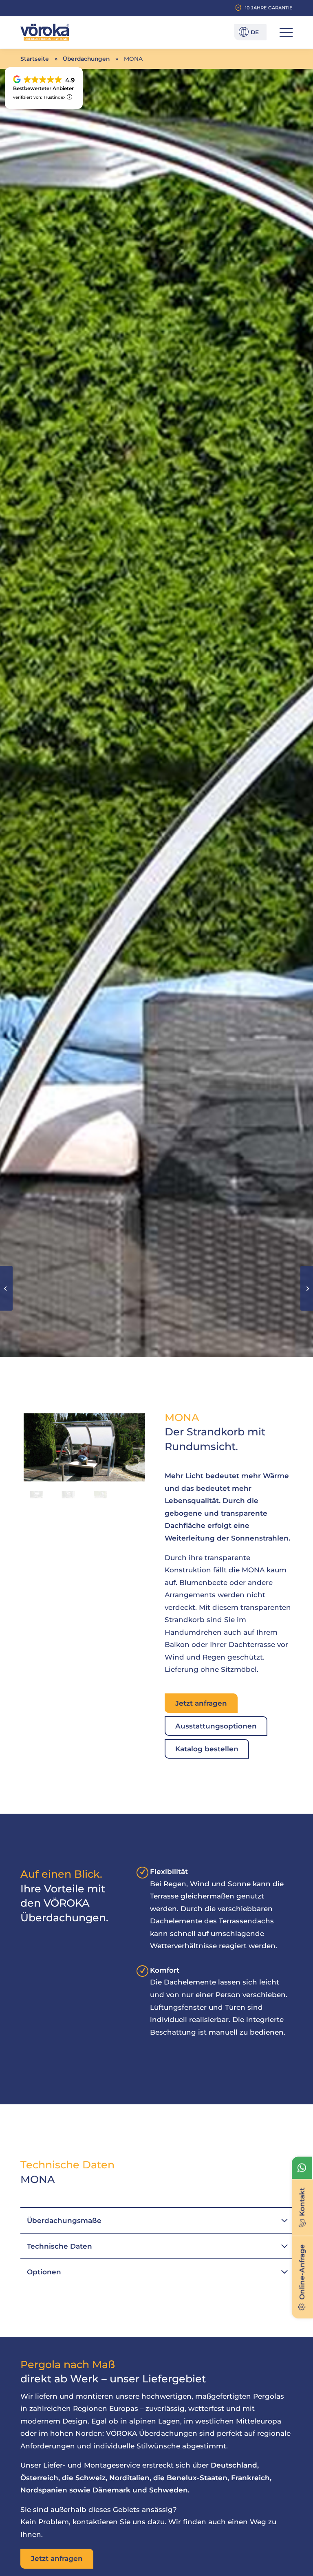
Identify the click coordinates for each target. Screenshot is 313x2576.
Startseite (35, 59)
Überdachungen (86, 59)
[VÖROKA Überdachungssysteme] (45, 32)
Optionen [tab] (44, 2272)
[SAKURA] (307, 1288)
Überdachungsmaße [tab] (64, 2221)
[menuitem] (282, 32)
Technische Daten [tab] (60, 2246)
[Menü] (282, 32)
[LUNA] (6, 1288)
